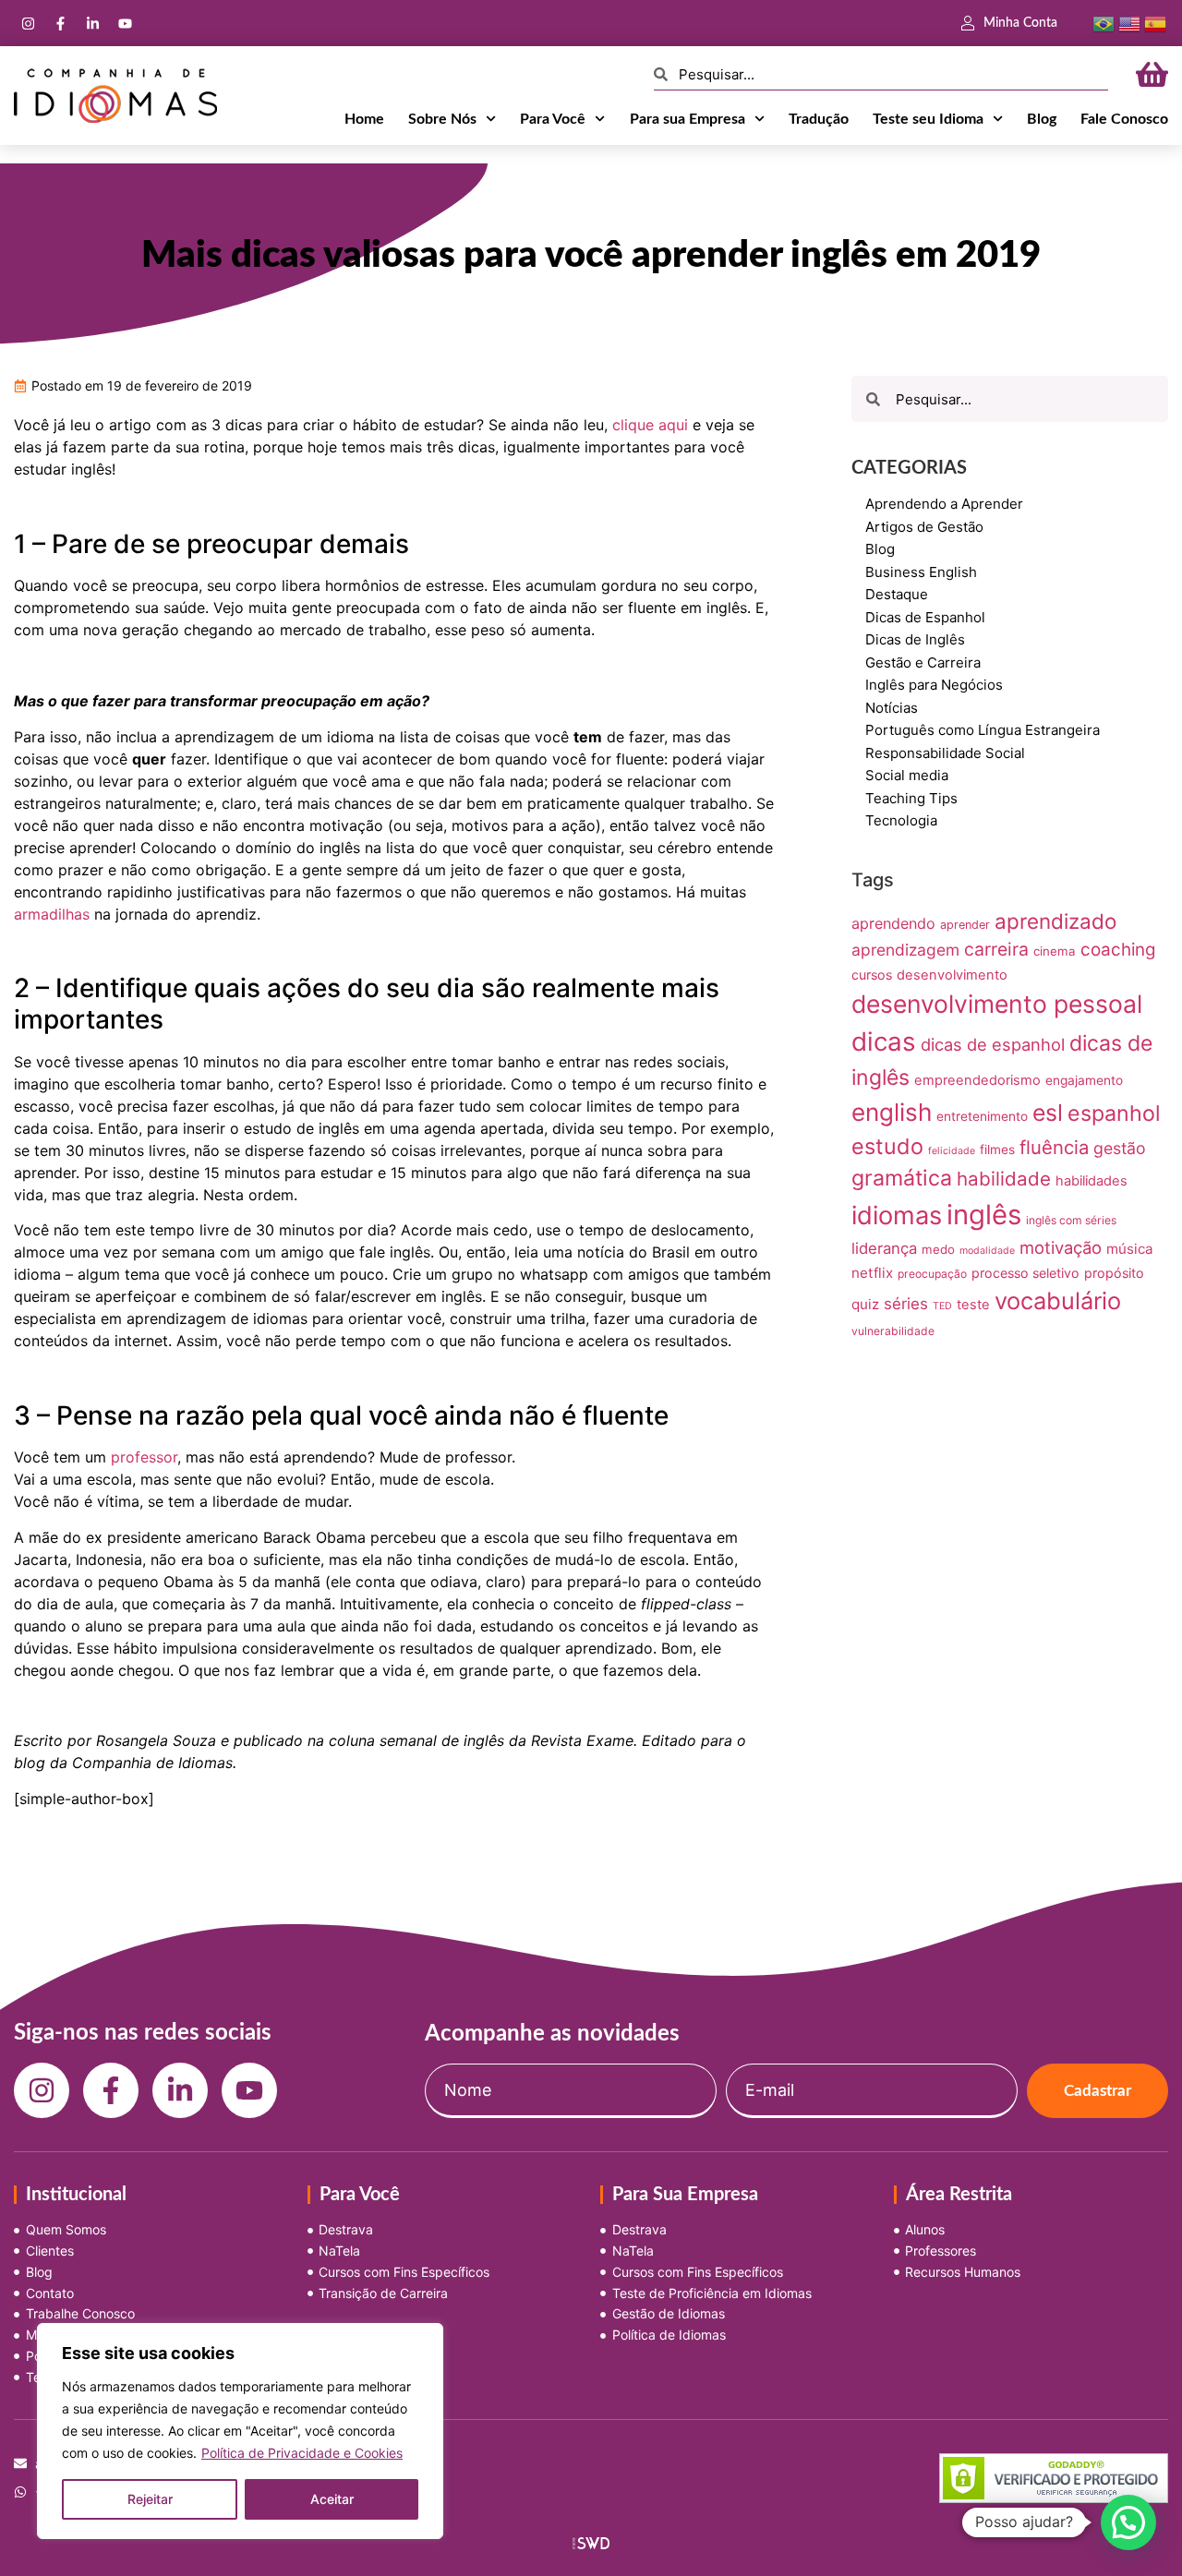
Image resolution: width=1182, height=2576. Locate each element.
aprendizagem (905, 950)
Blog (1042, 119)
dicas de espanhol (993, 1044)
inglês (984, 1215)
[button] (1128, 2522)
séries (906, 1304)
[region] (240, 2431)
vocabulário (1058, 1300)
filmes (997, 1150)
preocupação (932, 1274)
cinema (1055, 951)
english (892, 1112)
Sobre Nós (442, 119)
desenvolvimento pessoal (997, 1004)
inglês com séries (1071, 1220)
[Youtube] (125, 23)
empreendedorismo (977, 1080)
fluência (1054, 1147)
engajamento (1084, 1080)
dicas (884, 1041)
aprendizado (1055, 921)
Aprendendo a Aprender (944, 504)
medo (938, 1249)
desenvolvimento (952, 975)
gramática (902, 1178)
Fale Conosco (1124, 119)
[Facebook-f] (60, 23)
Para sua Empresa (687, 119)
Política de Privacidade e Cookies (302, 2453)
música (1130, 1249)
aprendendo (893, 923)
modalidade (987, 1251)
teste (973, 1305)
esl (1048, 1113)
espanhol (1114, 1113)
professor (144, 1457)
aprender (965, 925)
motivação (1061, 1247)
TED (942, 1306)
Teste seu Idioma (928, 119)
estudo (887, 1146)
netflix (872, 1273)
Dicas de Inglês (915, 639)
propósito (1114, 1273)
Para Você (553, 119)
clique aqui (650, 425)
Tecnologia (901, 820)
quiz (865, 1304)
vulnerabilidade (893, 1331)
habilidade (1004, 1179)
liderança (884, 1248)
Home (364, 119)
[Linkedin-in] (92, 23)
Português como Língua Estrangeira (983, 730)
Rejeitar (150, 2499)
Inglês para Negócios (934, 685)
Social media (907, 775)
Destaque (897, 594)
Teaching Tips (911, 798)
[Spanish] (1155, 22)
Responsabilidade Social (945, 753)
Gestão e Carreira (923, 662)
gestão (1120, 1148)
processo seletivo (1025, 1273)
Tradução (819, 119)
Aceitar (332, 2499)
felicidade (952, 1151)
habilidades (1092, 1181)
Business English (921, 572)
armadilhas (52, 914)
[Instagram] (28, 23)
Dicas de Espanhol (925, 617)
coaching (1118, 950)
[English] (1129, 22)
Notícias (892, 708)
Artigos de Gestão (924, 527)
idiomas (897, 1216)
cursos (872, 975)
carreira (996, 949)
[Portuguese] (1104, 22)
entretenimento (982, 1116)
